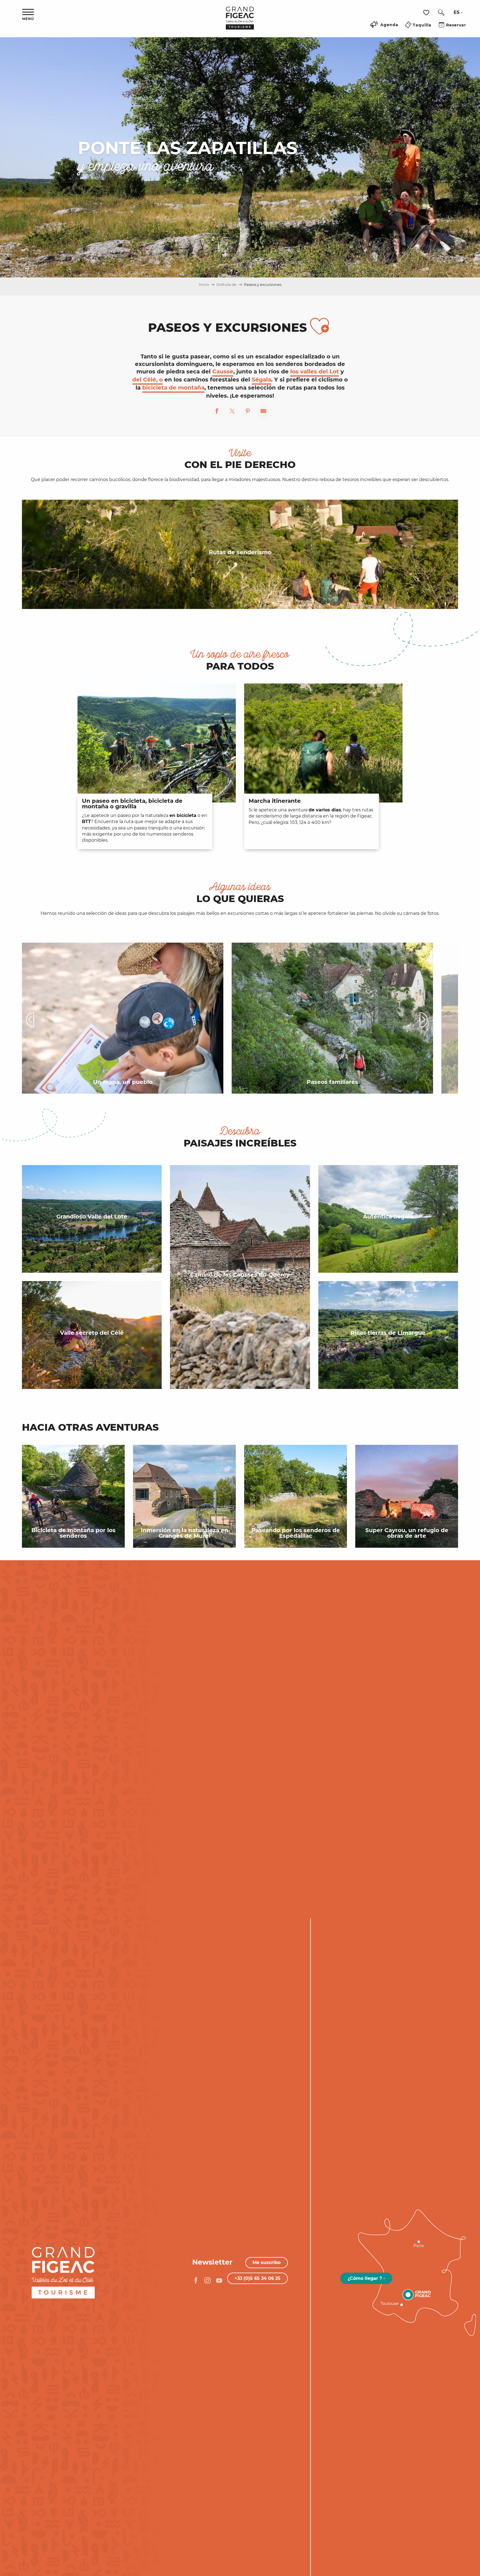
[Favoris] (427, 13)
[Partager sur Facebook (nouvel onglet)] (217, 412)
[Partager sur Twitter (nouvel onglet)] (232, 412)
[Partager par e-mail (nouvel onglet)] (263, 412)
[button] (441, 13)
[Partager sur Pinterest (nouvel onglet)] (248, 412)
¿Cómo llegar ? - (366, 2278)
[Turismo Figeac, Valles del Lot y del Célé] (240, 22)
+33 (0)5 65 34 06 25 (257, 2278)
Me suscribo (267, 2262)
